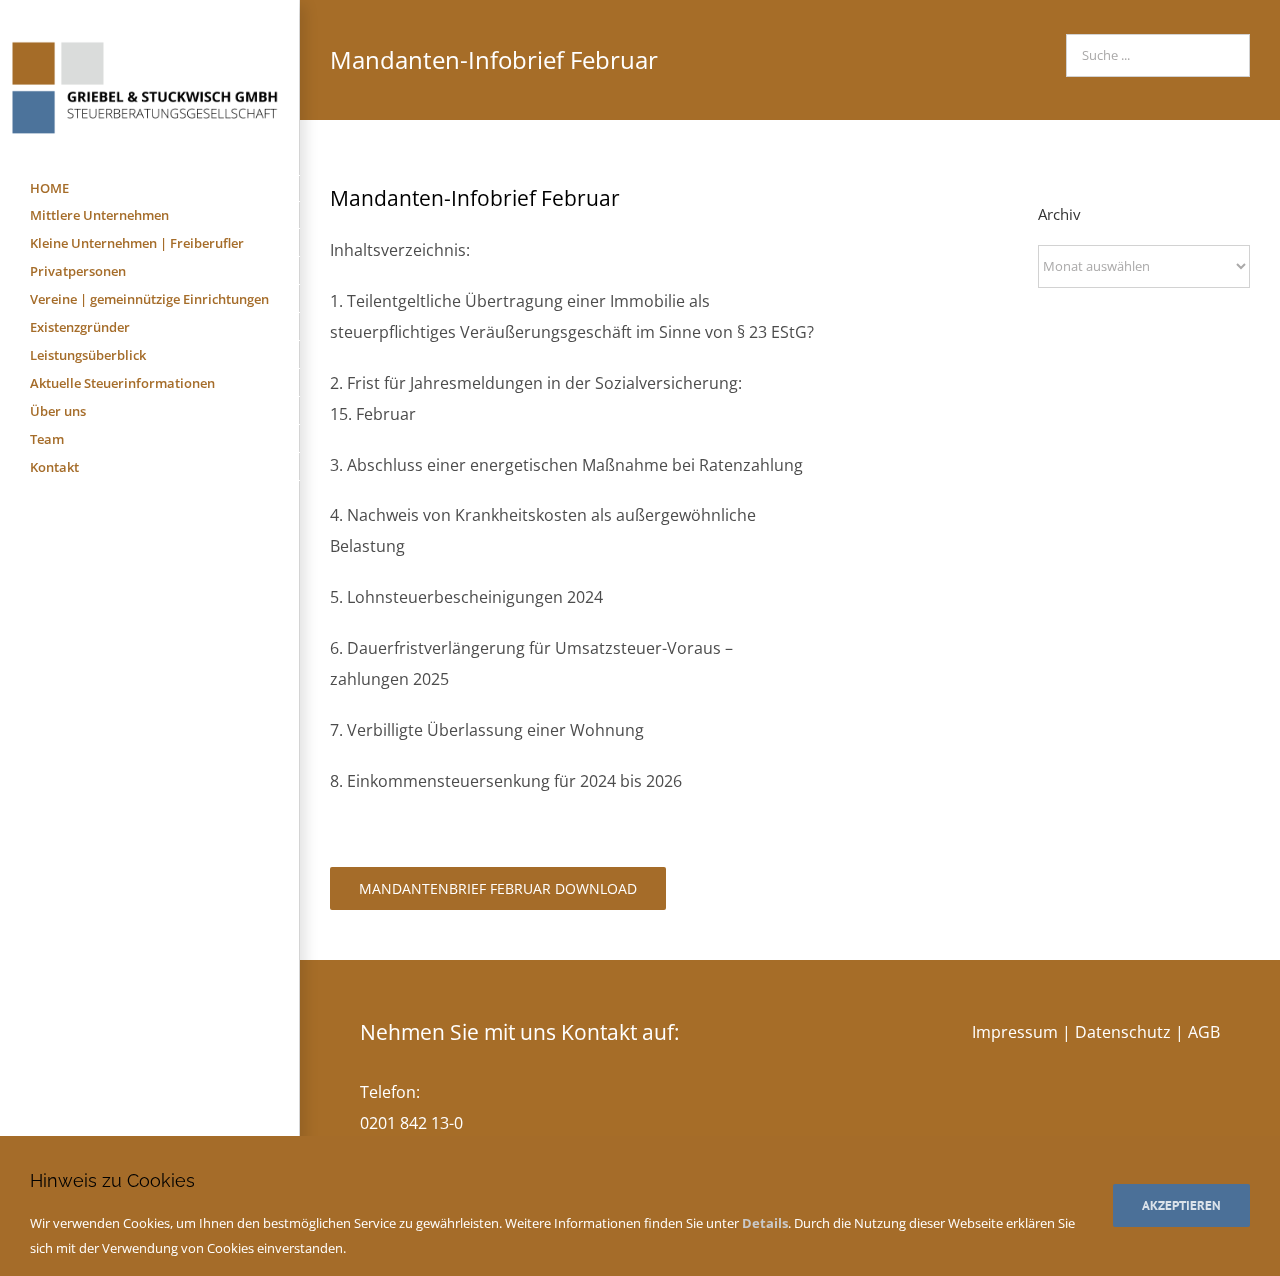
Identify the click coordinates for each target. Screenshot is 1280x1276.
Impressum (1015, 1032)
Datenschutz (1123, 1032)
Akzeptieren (1181, 1205)
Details (765, 1223)
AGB (1204, 1032)
